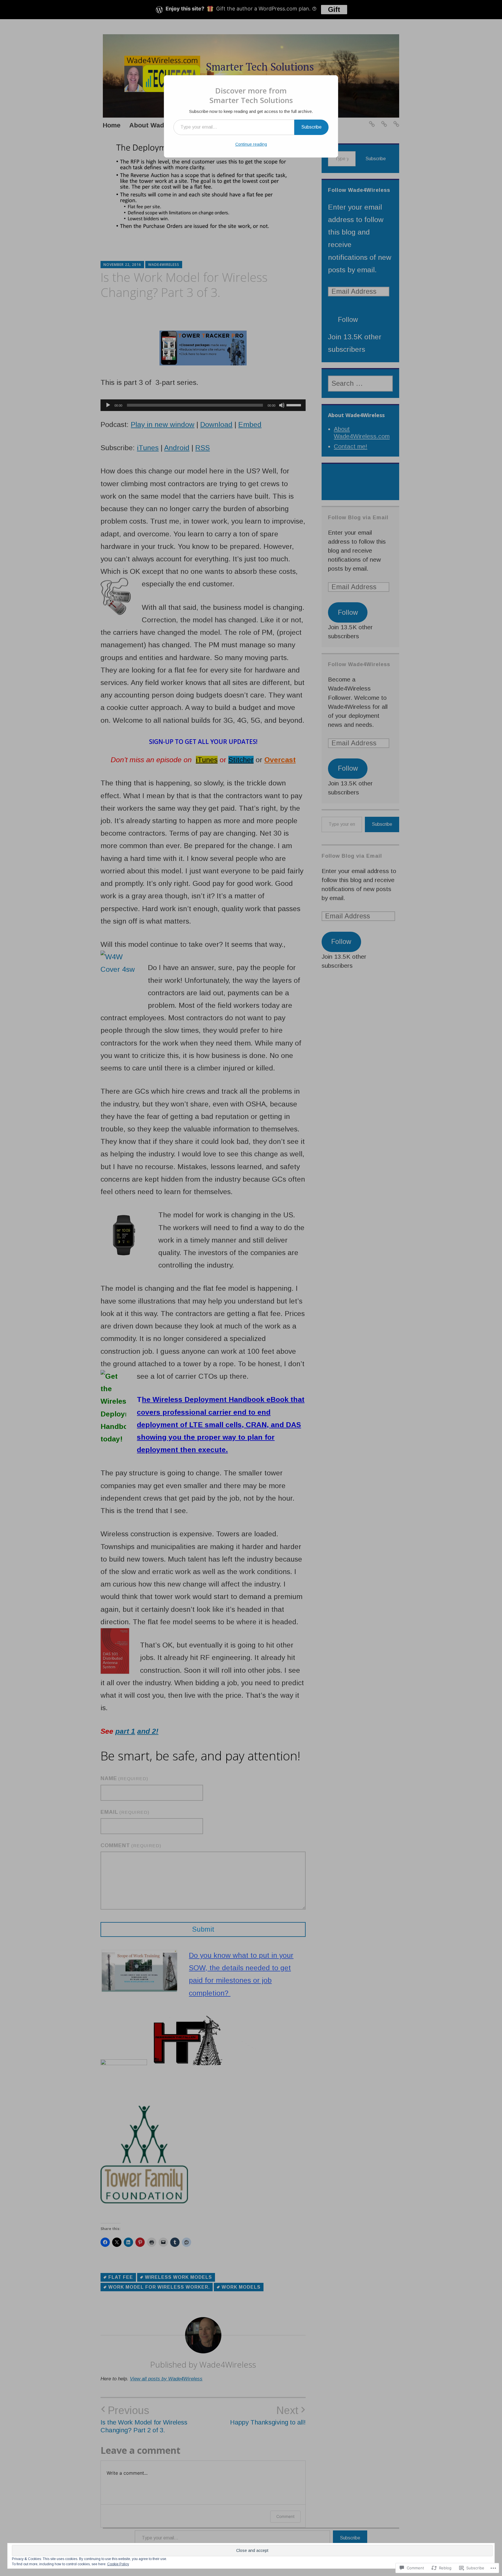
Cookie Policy (118, 2564)
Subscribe (311, 127)
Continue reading (251, 144)
